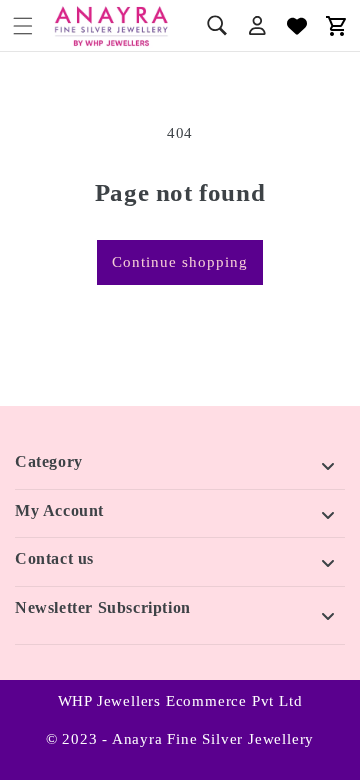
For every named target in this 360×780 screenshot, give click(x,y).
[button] (23, 26)
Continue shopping (180, 262)
